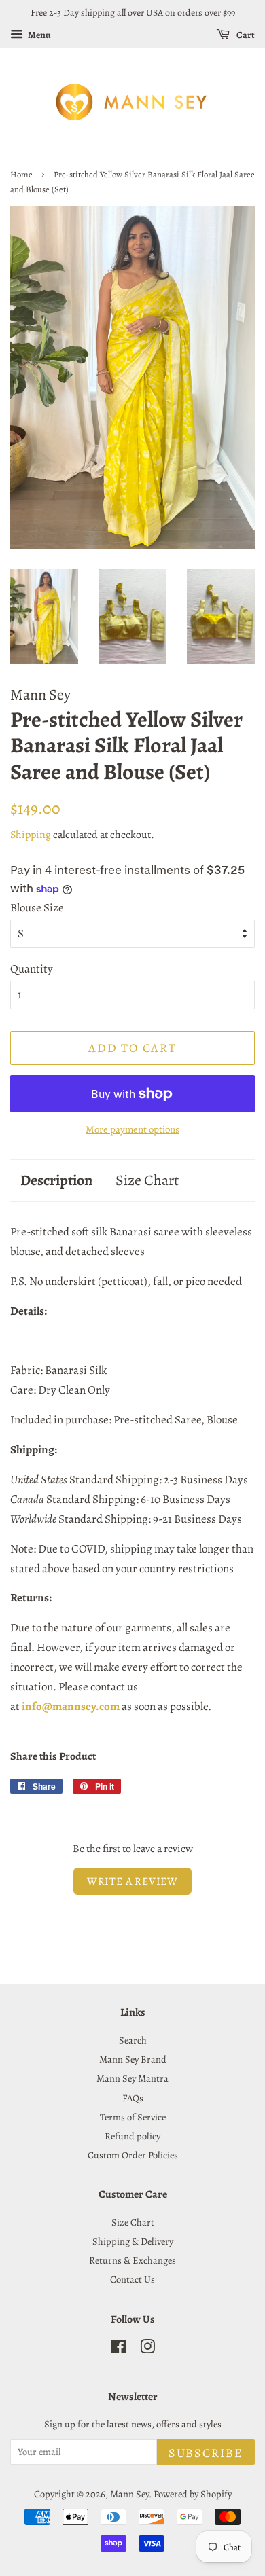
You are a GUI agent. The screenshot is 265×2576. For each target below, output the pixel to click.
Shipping (31, 835)
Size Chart (147, 1180)
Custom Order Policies (133, 2155)
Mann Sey (129, 2494)
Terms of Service (133, 2117)
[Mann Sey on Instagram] (147, 2349)
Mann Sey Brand (133, 2059)
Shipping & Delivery (133, 2241)
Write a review (132, 1881)
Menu (39, 35)
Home (21, 174)
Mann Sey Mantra (132, 2078)
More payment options (132, 1129)
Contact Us (132, 2279)
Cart (245, 35)
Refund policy (132, 2136)
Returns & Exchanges (132, 2260)
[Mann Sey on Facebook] (119, 2349)
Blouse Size (37, 908)
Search (133, 2040)
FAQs (133, 2098)
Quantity (32, 969)
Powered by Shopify (193, 2494)
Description (56, 1180)
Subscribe (206, 2453)
